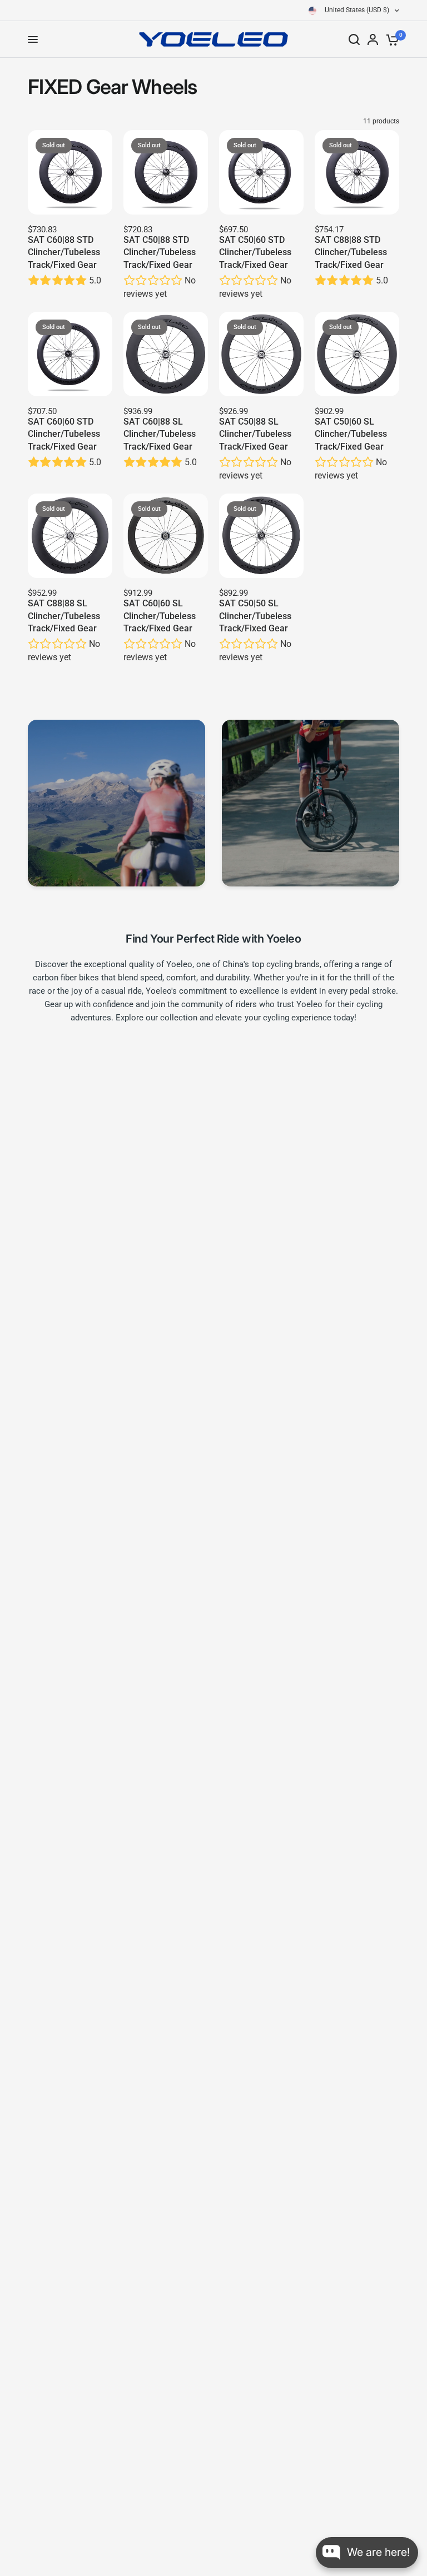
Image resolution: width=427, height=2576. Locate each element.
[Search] (354, 39)
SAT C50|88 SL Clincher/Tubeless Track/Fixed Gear (255, 434)
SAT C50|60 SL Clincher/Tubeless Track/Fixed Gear (351, 434)
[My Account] (373, 39)
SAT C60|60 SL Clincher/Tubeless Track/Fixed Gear (160, 616)
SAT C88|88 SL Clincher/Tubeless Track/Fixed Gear (64, 616)
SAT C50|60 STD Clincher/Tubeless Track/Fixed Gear (255, 252)
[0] (391, 39)
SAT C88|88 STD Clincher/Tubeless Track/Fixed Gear (351, 252)
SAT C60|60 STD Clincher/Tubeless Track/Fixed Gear (64, 434)
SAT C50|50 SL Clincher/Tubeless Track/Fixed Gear (255, 616)
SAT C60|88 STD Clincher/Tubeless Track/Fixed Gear (64, 252)
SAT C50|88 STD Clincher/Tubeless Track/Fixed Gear (160, 252)
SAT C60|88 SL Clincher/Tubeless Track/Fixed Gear (160, 434)
